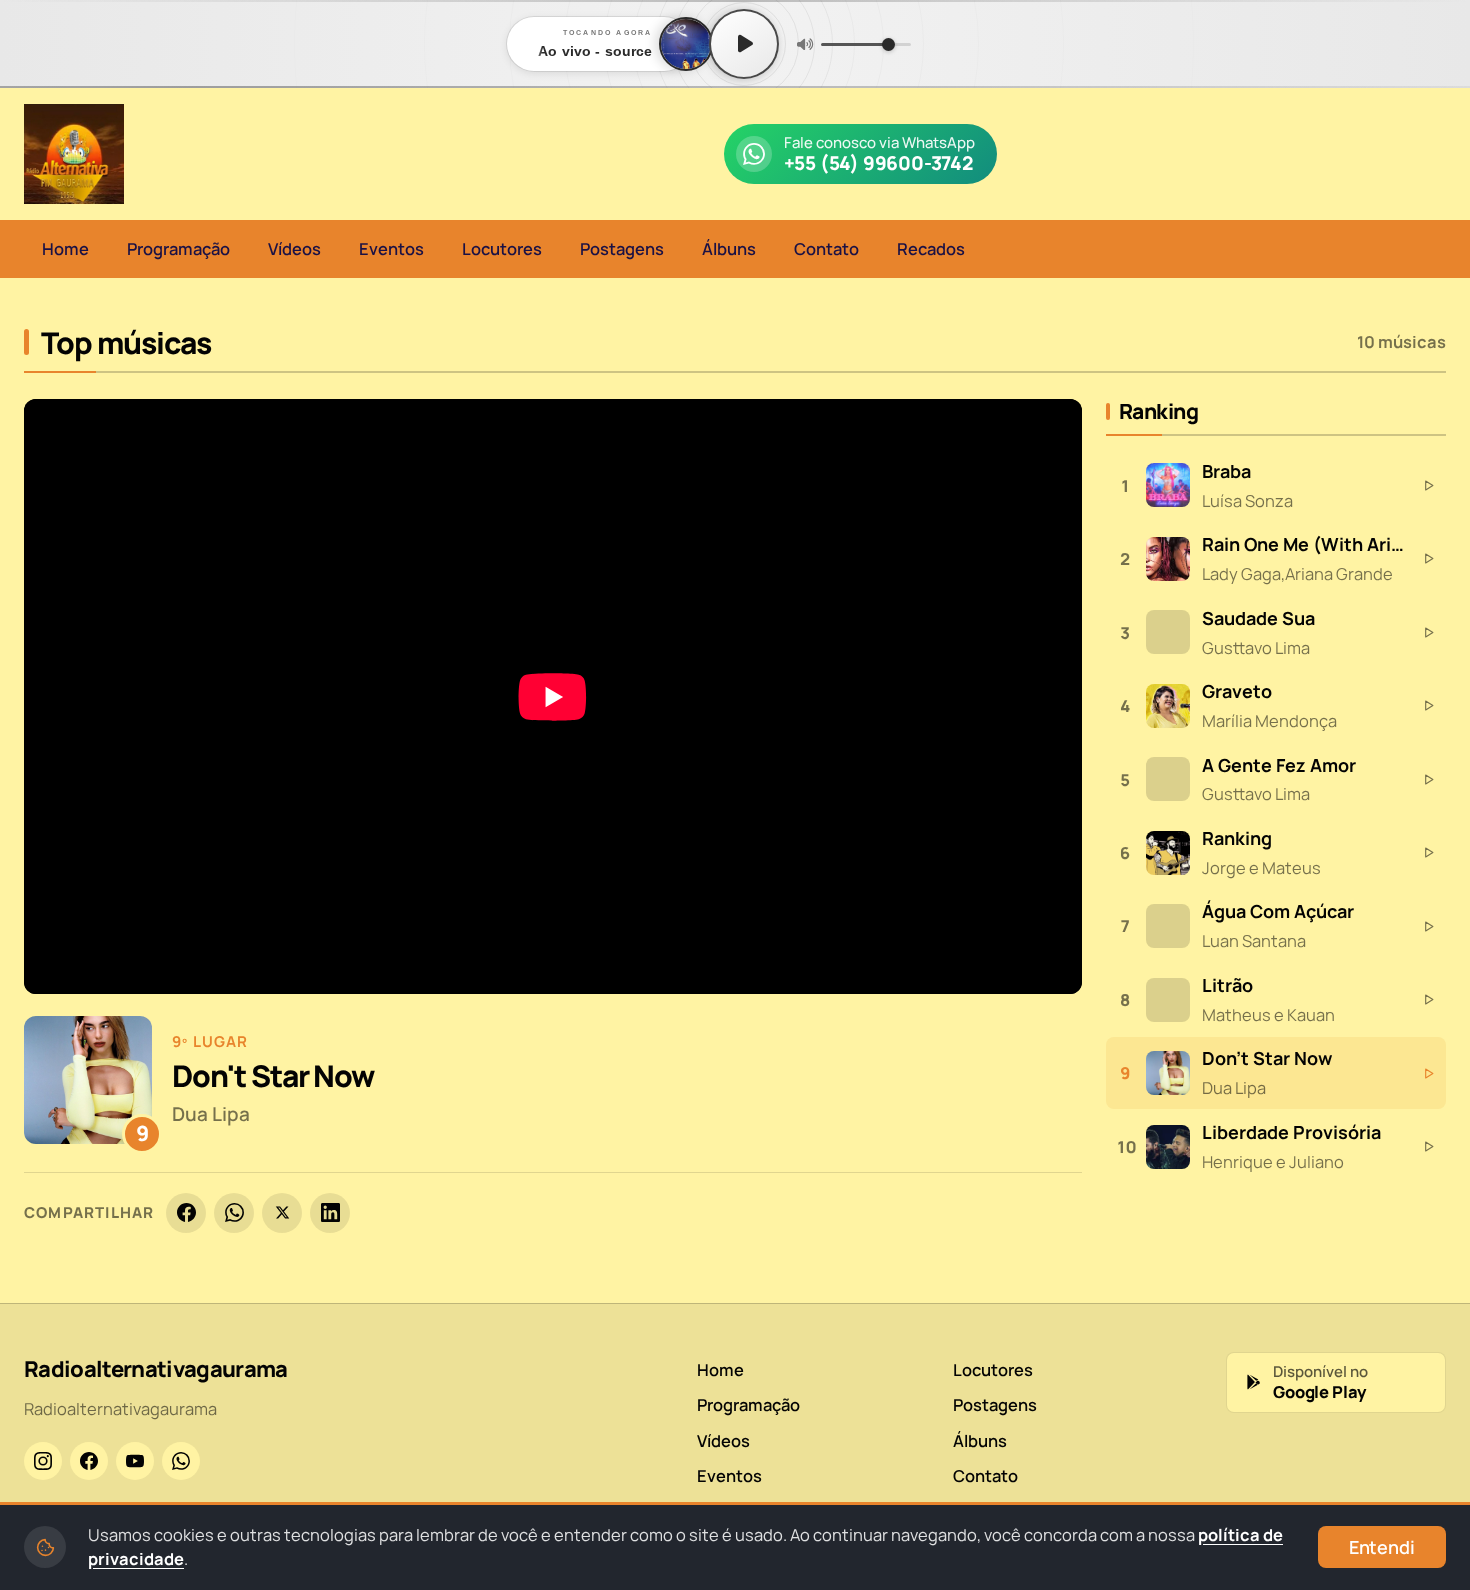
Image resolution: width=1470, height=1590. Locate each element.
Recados (931, 248)
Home (65, 248)
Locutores (502, 248)
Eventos (391, 248)
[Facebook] (186, 1213)
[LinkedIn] (330, 1213)
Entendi (1382, 1547)
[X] (282, 1213)
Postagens (622, 248)
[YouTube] (135, 1461)
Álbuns (729, 248)
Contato (826, 248)
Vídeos (294, 248)
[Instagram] (43, 1461)
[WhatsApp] (234, 1213)
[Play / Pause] (744, 44)
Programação (178, 248)
